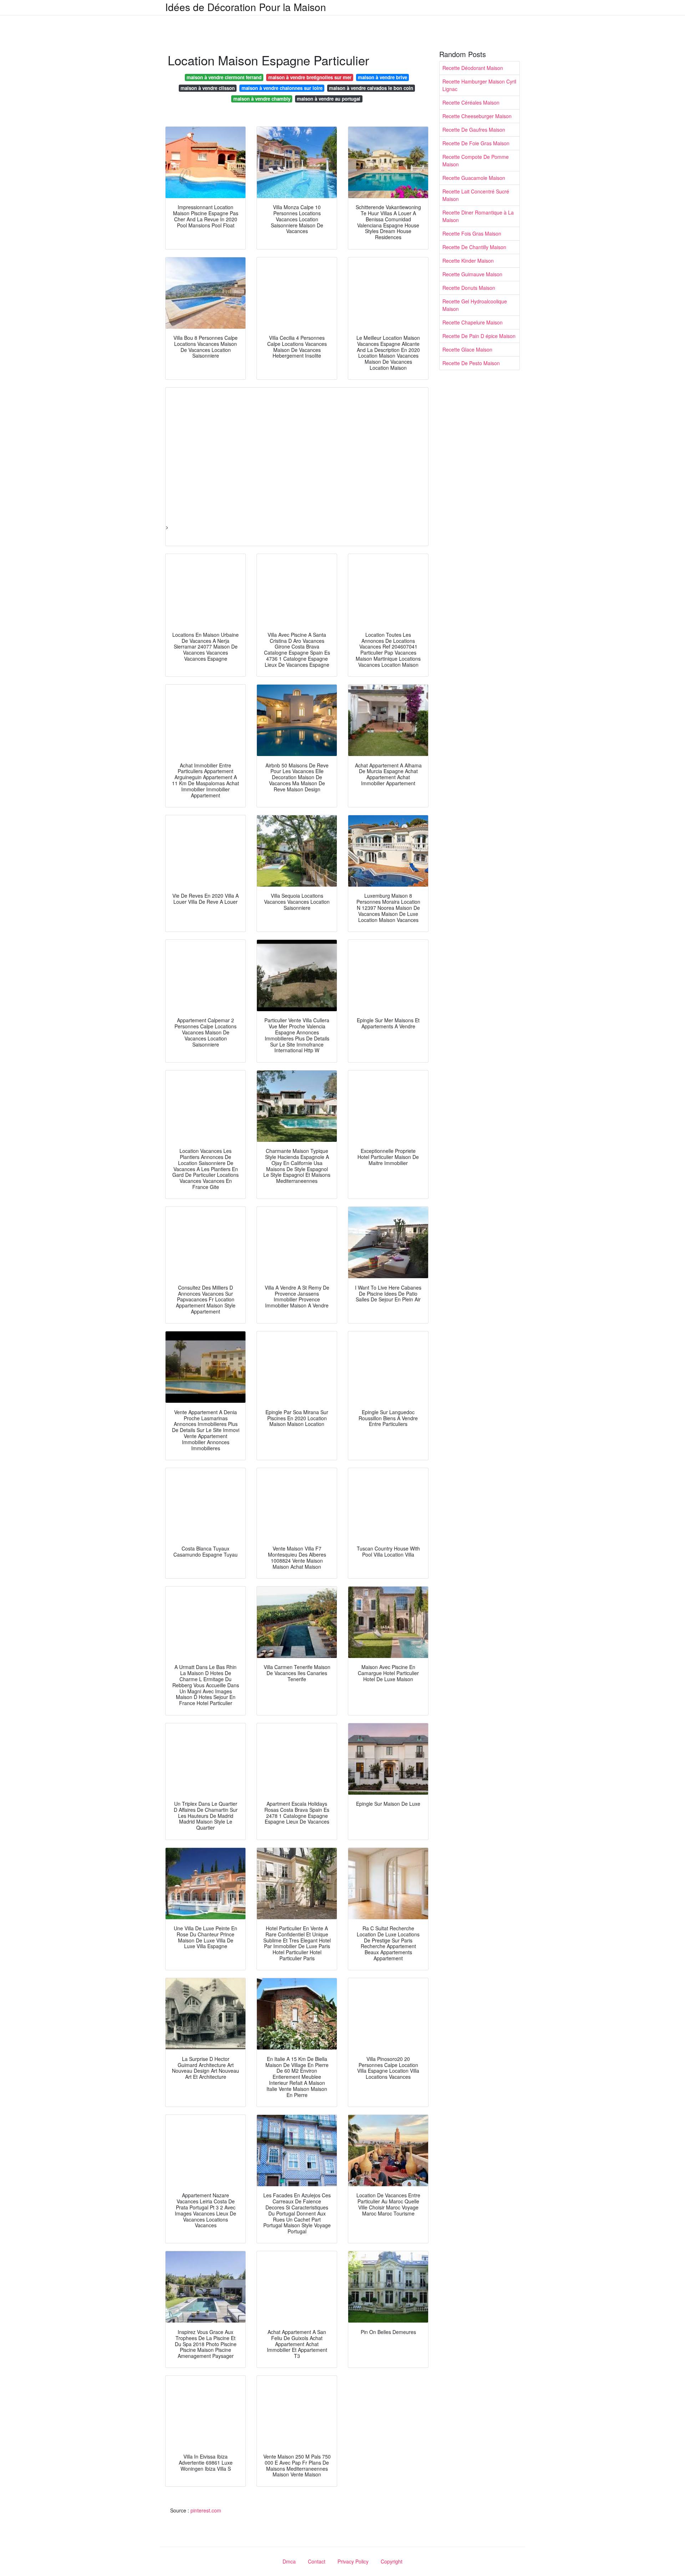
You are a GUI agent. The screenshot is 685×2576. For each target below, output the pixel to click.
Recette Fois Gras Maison (472, 233)
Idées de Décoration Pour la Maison (246, 7)
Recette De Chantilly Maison (474, 247)
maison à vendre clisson (208, 88)
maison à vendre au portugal (329, 99)
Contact (317, 2561)
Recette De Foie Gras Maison (476, 143)
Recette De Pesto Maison (471, 363)
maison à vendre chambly (262, 99)
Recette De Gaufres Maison (474, 130)
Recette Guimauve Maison (472, 274)
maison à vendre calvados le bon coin (371, 88)
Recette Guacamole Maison (474, 178)
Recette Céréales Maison (471, 102)
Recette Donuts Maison (469, 288)
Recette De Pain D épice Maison (479, 336)
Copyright (392, 2561)
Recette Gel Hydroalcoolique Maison (475, 305)
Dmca (289, 2561)
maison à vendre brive (382, 77)
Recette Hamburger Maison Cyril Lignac (479, 85)
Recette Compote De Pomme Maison (476, 160)
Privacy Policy (353, 2561)
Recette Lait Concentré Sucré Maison (476, 195)
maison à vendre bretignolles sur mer (310, 77)
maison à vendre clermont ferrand (224, 77)
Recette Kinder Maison (468, 261)
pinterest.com (206, 2510)
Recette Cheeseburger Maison (477, 116)
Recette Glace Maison (467, 349)
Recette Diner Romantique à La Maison (478, 216)
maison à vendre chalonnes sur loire (282, 88)
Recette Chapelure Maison (473, 322)
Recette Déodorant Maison (473, 68)
